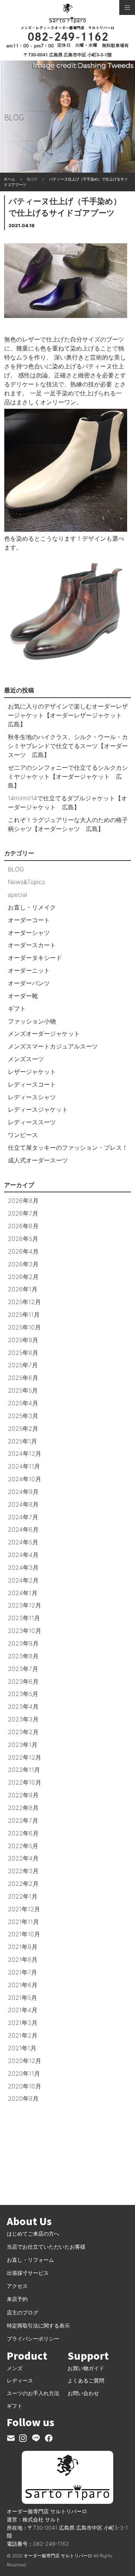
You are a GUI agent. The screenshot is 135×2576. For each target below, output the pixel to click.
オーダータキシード (35, 958)
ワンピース (23, 1135)
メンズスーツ (26, 1059)
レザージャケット (32, 1072)
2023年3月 (23, 1719)
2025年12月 (24, 1302)
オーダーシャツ (29, 933)
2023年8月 (23, 1656)
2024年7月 (23, 1517)
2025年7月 (23, 1365)
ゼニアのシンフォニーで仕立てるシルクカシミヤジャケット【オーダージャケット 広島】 (68, 776)
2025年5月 (23, 1390)
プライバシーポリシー (33, 2339)
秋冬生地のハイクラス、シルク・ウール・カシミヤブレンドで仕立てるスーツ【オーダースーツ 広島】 (68, 746)
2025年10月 (24, 1327)
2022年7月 (23, 1820)
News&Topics (26, 882)
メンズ (15, 2368)
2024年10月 (25, 1479)
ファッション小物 (32, 1021)
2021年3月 (23, 2023)
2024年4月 (23, 1555)
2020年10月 (25, 2086)
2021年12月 (24, 1909)
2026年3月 (23, 1264)
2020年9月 (23, 2098)
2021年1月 (22, 2048)
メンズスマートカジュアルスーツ (53, 1046)
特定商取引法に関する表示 (38, 2325)
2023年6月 (23, 1681)
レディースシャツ (32, 1097)
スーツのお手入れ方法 (33, 2393)
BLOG (16, 869)
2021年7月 (22, 1972)
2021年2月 (23, 2035)
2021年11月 (23, 1922)
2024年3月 (23, 1567)
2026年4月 (23, 1251)
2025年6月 (23, 1378)
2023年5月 (23, 1694)
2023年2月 (23, 1732)
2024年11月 (24, 1466)
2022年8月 (23, 1808)
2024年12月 (25, 1454)
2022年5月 (23, 1846)
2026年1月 (23, 1289)
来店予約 (17, 2299)
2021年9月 (23, 1947)
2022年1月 (23, 1896)
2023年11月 (24, 1618)
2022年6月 (23, 1833)
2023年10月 (25, 1631)
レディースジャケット (38, 1109)
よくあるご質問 (86, 2380)
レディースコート (32, 1084)
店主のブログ (22, 2312)
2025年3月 (23, 1416)
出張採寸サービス (28, 2273)
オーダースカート (32, 945)
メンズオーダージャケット (44, 1034)
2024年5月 (23, 1542)
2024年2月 (23, 1580)
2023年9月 (23, 1643)
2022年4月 (23, 1858)
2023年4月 (23, 1706)
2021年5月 (22, 1998)
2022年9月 (23, 1795)
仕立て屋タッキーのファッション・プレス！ (68, 1148)
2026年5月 (23, 1239)
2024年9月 (23, 1492)
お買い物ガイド (86, 2368)
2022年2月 (23, 1884)
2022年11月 (24, 1770)
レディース (20, 2380)
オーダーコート (29, 920)
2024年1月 (23, 1593)
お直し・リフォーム (30, 2260)
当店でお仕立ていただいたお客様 (46, 2247)
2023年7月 (23, 1669)
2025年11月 (24, 1315)
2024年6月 (23, 1529)
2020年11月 (24, 2073)
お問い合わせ (83, 2393)
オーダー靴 (23, 996)
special (18, 895)
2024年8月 (23, 1504)
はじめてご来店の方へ (33, 2234)
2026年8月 (23, 1201)
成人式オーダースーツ (38, 1160)
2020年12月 (25, 2061)
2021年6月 (23, 1985)
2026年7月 (23, 1213)
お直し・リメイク (32, 907)
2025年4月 (23, 1403)
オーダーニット (29, 970)
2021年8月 (23, 1959)
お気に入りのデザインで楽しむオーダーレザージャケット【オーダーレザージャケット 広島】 (68, 715)
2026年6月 (23, 1226)
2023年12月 (25, 1605)
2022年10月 (25, 1782)
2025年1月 (22, 1441)
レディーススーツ (32, 1122)
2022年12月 (25, 1757)
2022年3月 (23, 1871)
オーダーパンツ (29, 983)
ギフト (17, 1009)
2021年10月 (24, 1934)
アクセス (17, 2286)
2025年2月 (23, 1428)
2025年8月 (23, 1353)
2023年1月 (23, 1745)
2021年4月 (23, 2010)
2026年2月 (23, 1277)
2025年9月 (23, 1340)
